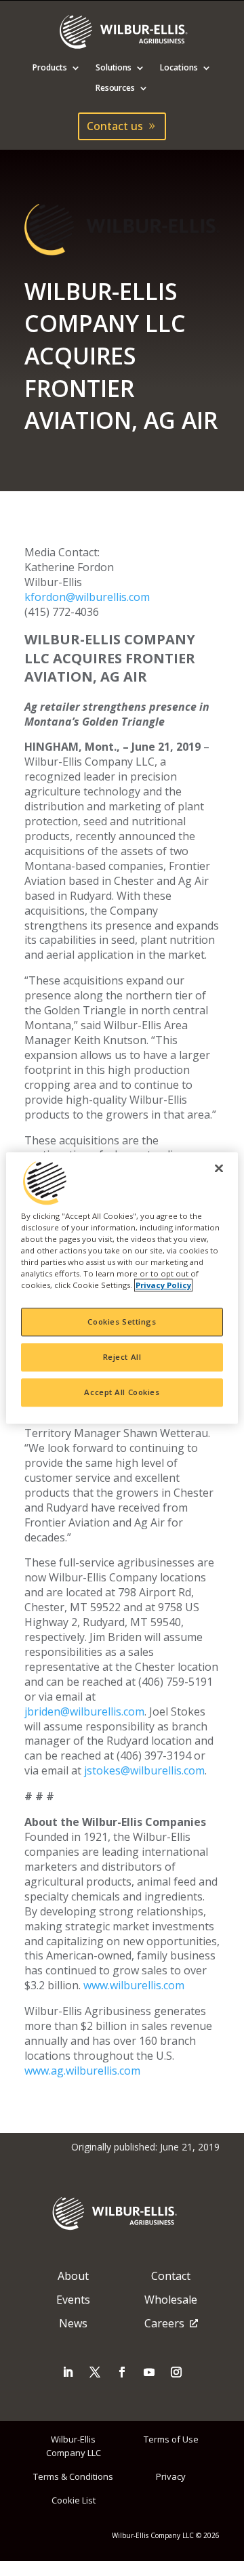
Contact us (115, 126)
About (73, 2276)
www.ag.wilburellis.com (82, 2071)
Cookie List (74, 2500)
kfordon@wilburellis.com (87, 597)
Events (73, 2300)
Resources (116, 88)
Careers (164, 2323)
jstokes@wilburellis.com (144, 1770)
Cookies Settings (122, 1322)
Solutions (114, 68)
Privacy (171, 2476)
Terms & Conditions (73, 2476)
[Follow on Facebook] (122, 2372)
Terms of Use (171, 2439)
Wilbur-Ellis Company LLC (74, 2446)
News (73, 2323)
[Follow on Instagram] (176, 2372)
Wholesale (171, 2300)
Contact (171, 2276)
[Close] (219, 1168)
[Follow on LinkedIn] (68, 2372)
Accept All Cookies (122, 1393)
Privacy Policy (163, 1286)
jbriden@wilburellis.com (84, 1711)
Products (50, 68)
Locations (179, 68)
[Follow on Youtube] (149, 2372)
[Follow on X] (95, 2372)
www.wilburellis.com (134, 1985)
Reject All (122, 1357)
